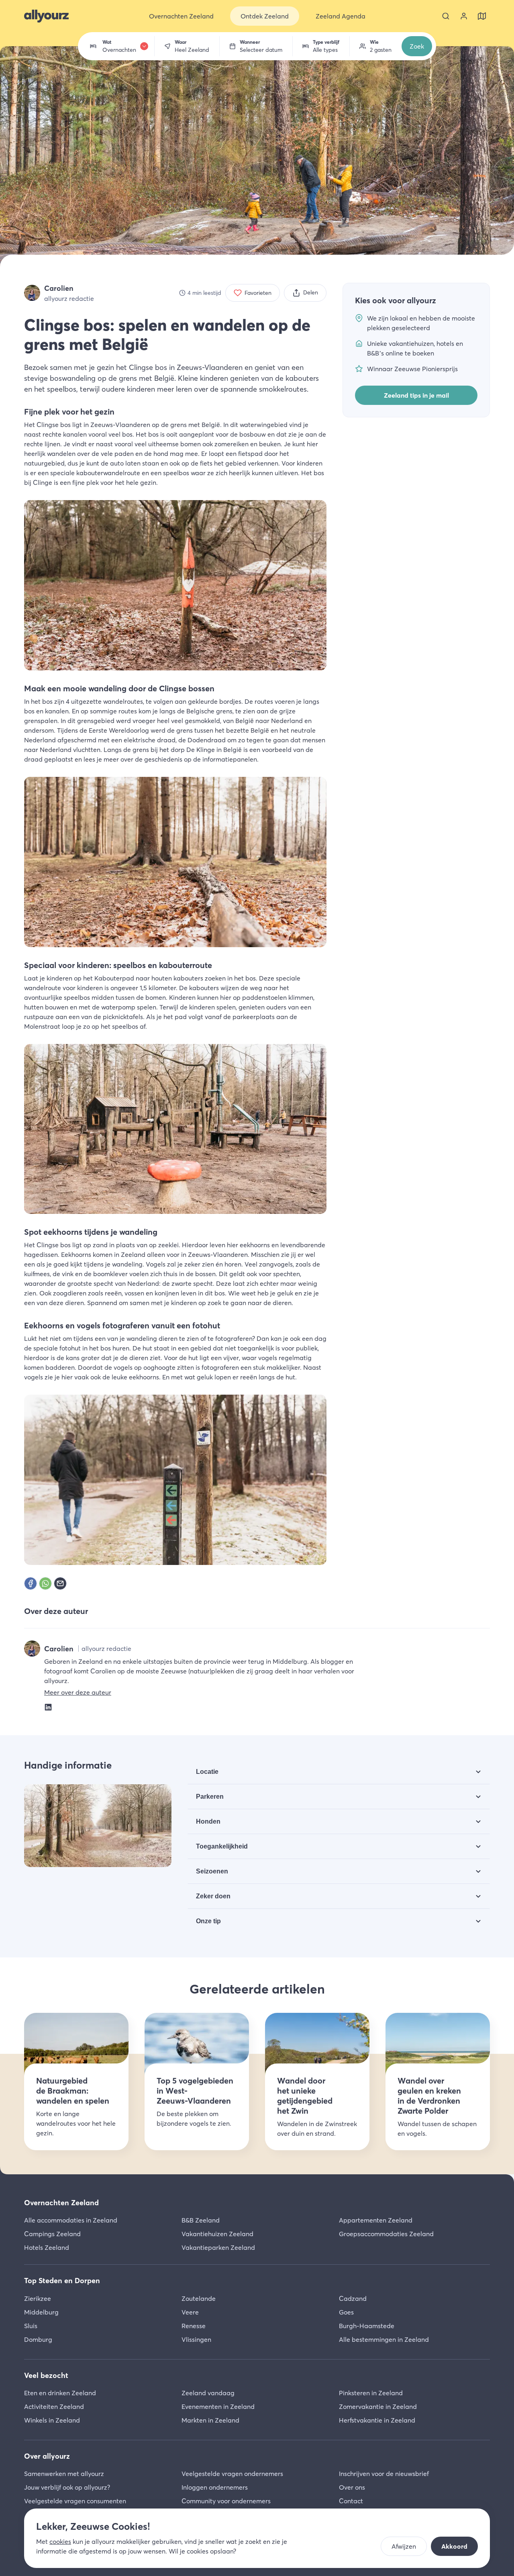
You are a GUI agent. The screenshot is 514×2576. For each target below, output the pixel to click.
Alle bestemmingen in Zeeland (384, 2339)
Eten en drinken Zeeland (60, 2393)
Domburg (38, 2339)
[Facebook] (31, 1583)
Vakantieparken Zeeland (218, 2247)
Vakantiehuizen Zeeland (217, 2234)
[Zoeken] (446, 16)
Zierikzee (38, 2298)
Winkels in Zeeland (52, 2420)
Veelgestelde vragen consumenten (75, 2501)
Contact (351, 2501)
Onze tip (208, 1921)
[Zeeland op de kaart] (482, 16)
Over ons (352, 2487)
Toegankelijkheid (222, 1846)
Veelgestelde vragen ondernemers (232, 2474)
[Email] (60, 1583)
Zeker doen (213, 1896)
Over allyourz (47, 2456)
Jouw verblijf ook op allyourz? (67, 2487)
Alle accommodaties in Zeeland (71, 2220)
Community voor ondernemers (226, 2501)
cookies (60, 2541)
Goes (346, 2312)
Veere (190, 2312)
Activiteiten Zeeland (54, 2406)
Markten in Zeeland (210, 2420)
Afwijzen (404, 2546)
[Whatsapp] (45, 1583)
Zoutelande (199, 2298)
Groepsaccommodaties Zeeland (386, 2234)
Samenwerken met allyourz (64, 2474)
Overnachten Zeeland (61, 2203)
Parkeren (210, 1797)
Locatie (207, 1772)
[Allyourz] (46, 16)
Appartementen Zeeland (376, 2220)
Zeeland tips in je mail (416, 395)
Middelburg (41, 2312)
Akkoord (454, 2546)
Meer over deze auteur (78, 1692)
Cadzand (353, 2298)
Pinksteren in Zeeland (371, 2393)
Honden (208, 1821)
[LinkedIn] (48, 1706)
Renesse (194, 2326)
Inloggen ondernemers (215, 2487)
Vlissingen (196, 2339)
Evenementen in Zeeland (218, 2406)
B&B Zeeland (201, 2220)
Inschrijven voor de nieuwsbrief (384, 2474)
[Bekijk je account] (464, 16)
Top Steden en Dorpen (62, 2281)
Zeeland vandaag (208, 2393)
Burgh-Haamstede (367, 2326)
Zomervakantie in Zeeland (378, 2406)
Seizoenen (212, 1871)
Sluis (31, 2326)
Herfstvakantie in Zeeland (377, 2420)
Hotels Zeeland (47, 2247)
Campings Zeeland (52, 2234)
